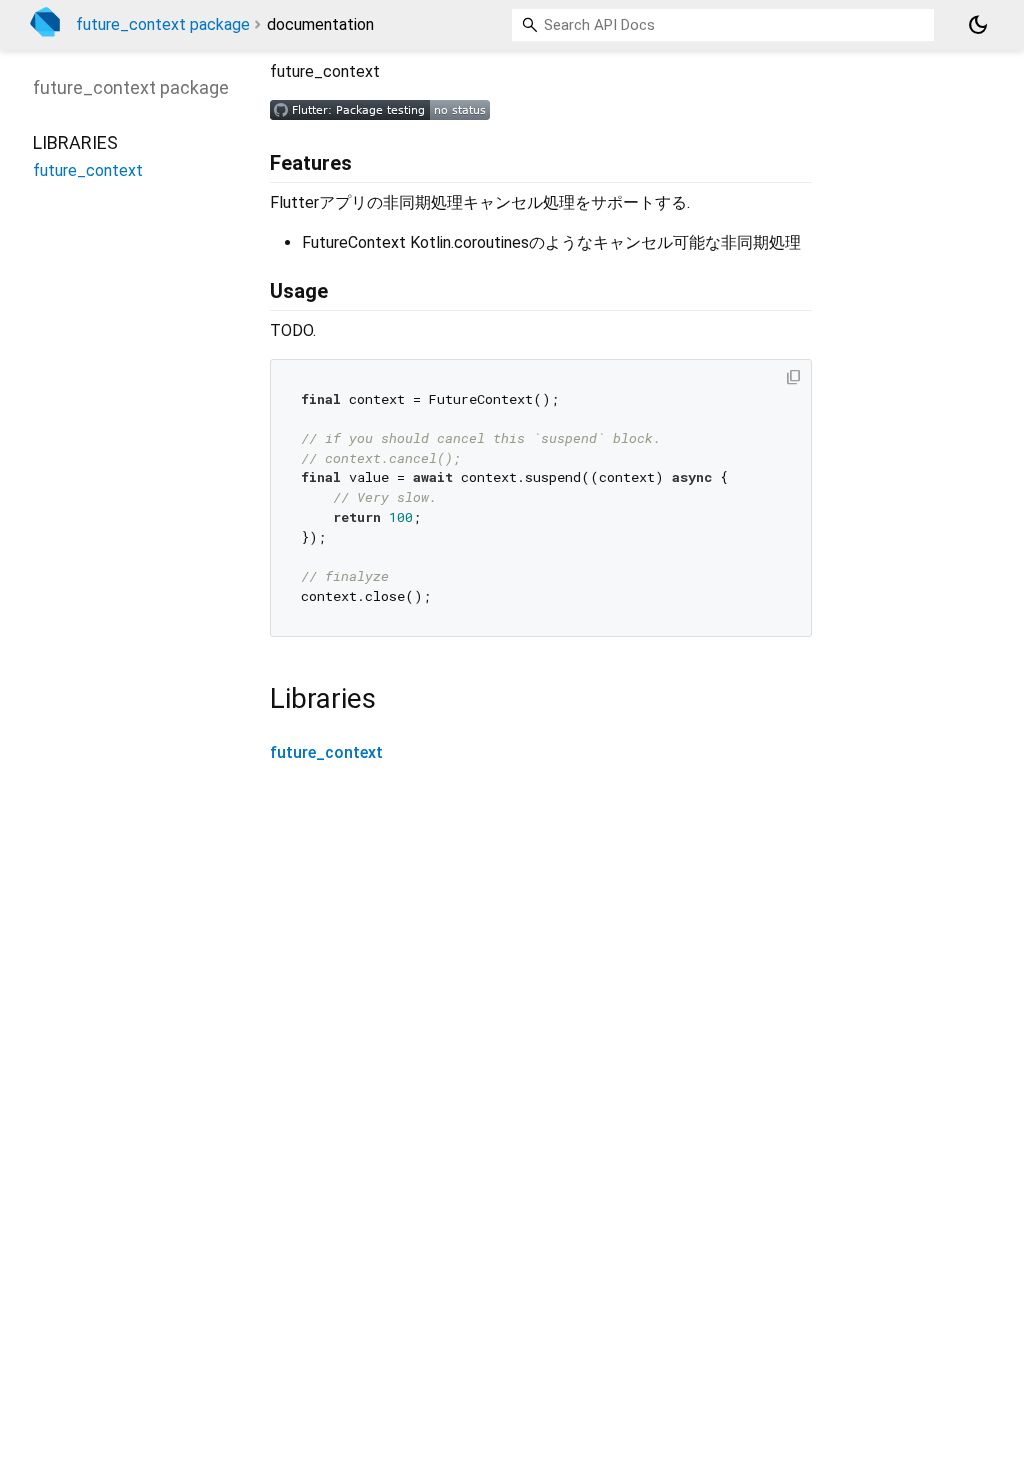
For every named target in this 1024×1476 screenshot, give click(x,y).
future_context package (163, 24)
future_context (326, 752)
